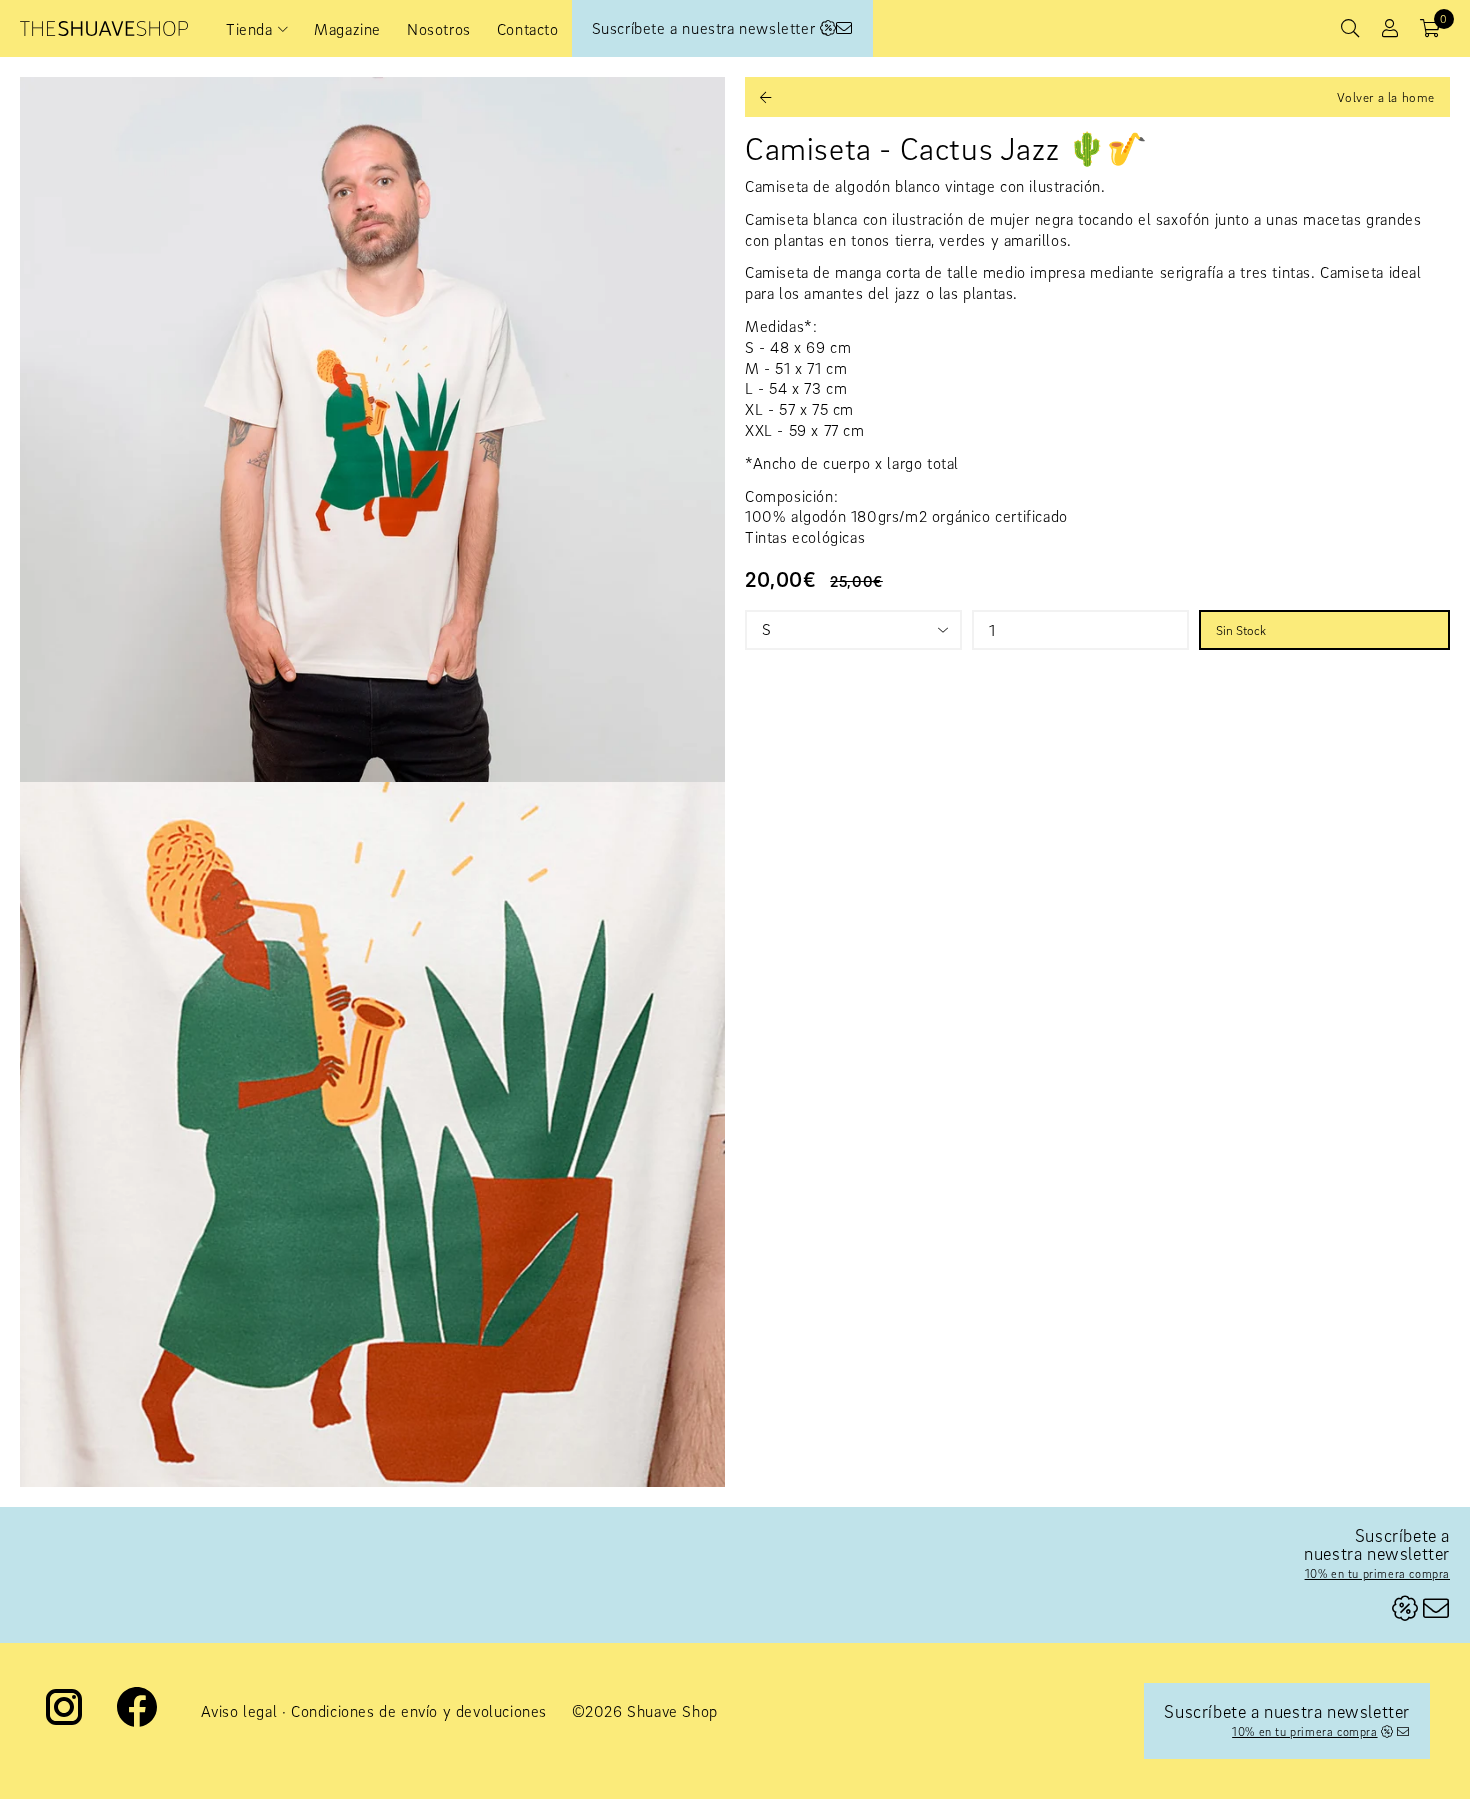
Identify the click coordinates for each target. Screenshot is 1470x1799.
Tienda (249, 29)
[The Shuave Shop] (104, 28)
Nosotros (439, 29)
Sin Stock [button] (1241, 630)
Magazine (347, 29)
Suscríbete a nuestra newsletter (706, 28)
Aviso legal (239, 1711)
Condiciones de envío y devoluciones (419, 1711)
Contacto (528, 29)
